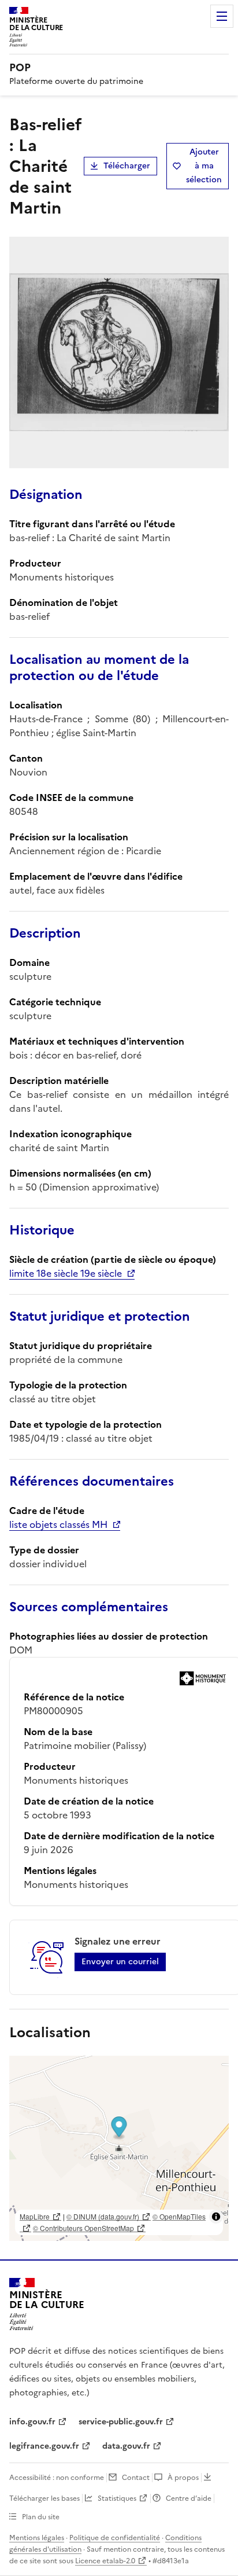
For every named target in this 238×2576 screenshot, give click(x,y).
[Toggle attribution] (216, 2217)
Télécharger (127, 166)
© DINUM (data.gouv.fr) (103, 2216)
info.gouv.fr (32, 2422)
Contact (136, 2478)
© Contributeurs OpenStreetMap (83, 2228)
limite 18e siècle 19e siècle (66, 1273)
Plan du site (41, 2517)
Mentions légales (37, 2538)
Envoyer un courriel (120, 1962)
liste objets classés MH (58, 1524)
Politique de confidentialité (115, 2538)
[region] (119, 2148)
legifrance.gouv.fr (44, 2446)
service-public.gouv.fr (121, 2422)
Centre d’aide (189, 2498)
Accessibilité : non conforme (57, 2478)
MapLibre (35, 2216)
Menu (222, 16)
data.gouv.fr (126, 2446)
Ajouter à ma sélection (204, 166)
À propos (183, 2478)
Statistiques (117, 2498)
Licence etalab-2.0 (105, 2561)
